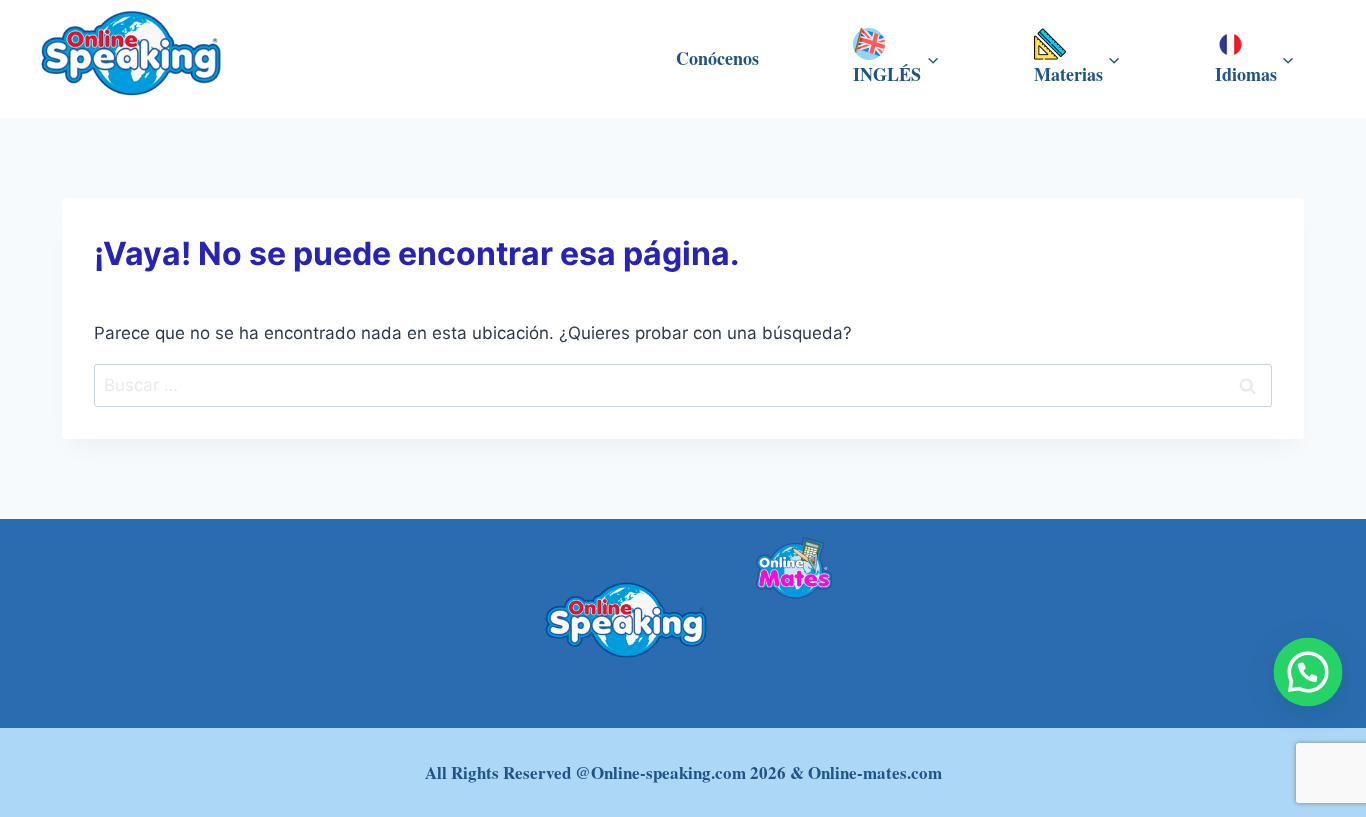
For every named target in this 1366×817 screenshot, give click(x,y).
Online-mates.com (875, 772)
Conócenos (717, 58)
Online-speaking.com (668, 772)
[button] (1308, 672)
